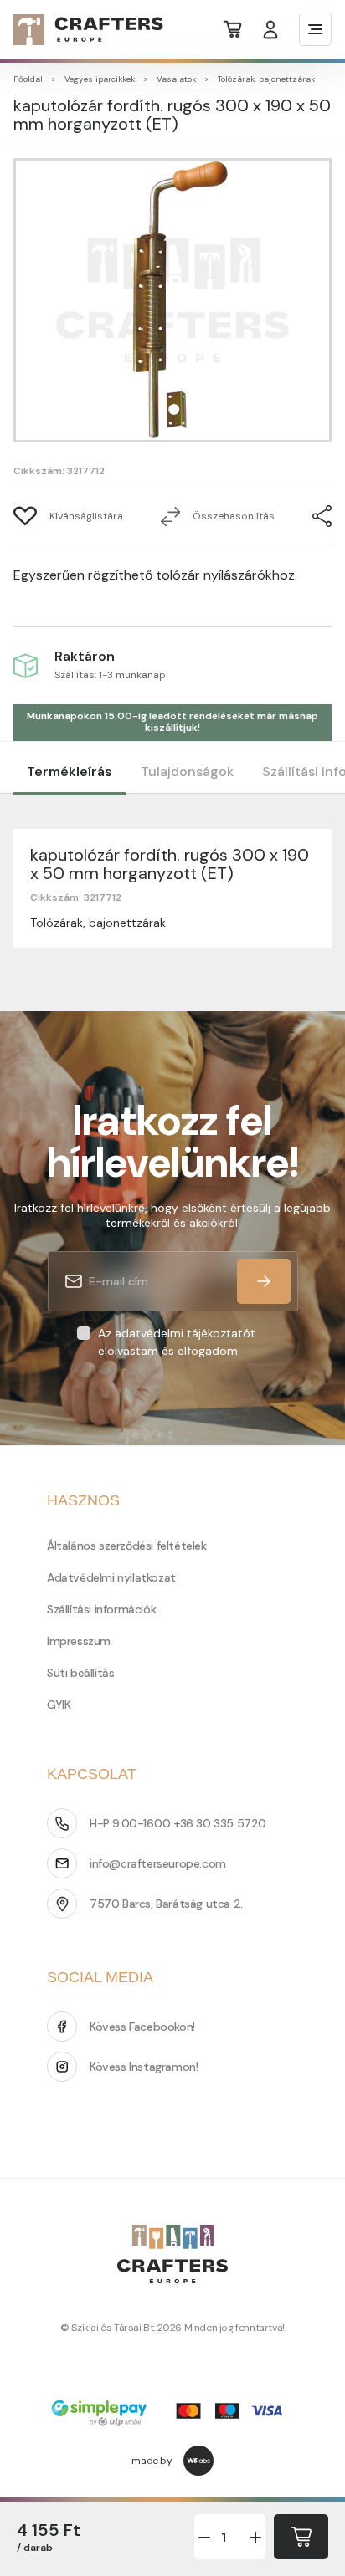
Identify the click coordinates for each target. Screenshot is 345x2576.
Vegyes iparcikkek (100, 79)
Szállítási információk (101, 1609)
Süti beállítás (80, 1673)
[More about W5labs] (198, 2461)
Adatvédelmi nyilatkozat (111, 1577)
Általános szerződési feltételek (127, 1546)
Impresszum (79, 1641)
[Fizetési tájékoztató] (172, 2415)
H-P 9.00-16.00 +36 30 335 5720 (178, 1823)
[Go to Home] (78, 30)
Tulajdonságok (187, 772)
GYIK (59, 1705)
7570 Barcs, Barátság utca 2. (166, 1904)
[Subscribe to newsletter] (264, 1281)
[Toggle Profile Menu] (270, 30)
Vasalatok (176, 79)
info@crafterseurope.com (158, 1863)
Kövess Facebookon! (142, 2027)
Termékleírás (70, 772)
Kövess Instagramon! (144, 2067)
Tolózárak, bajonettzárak (266, 79)
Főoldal (28, 79)
